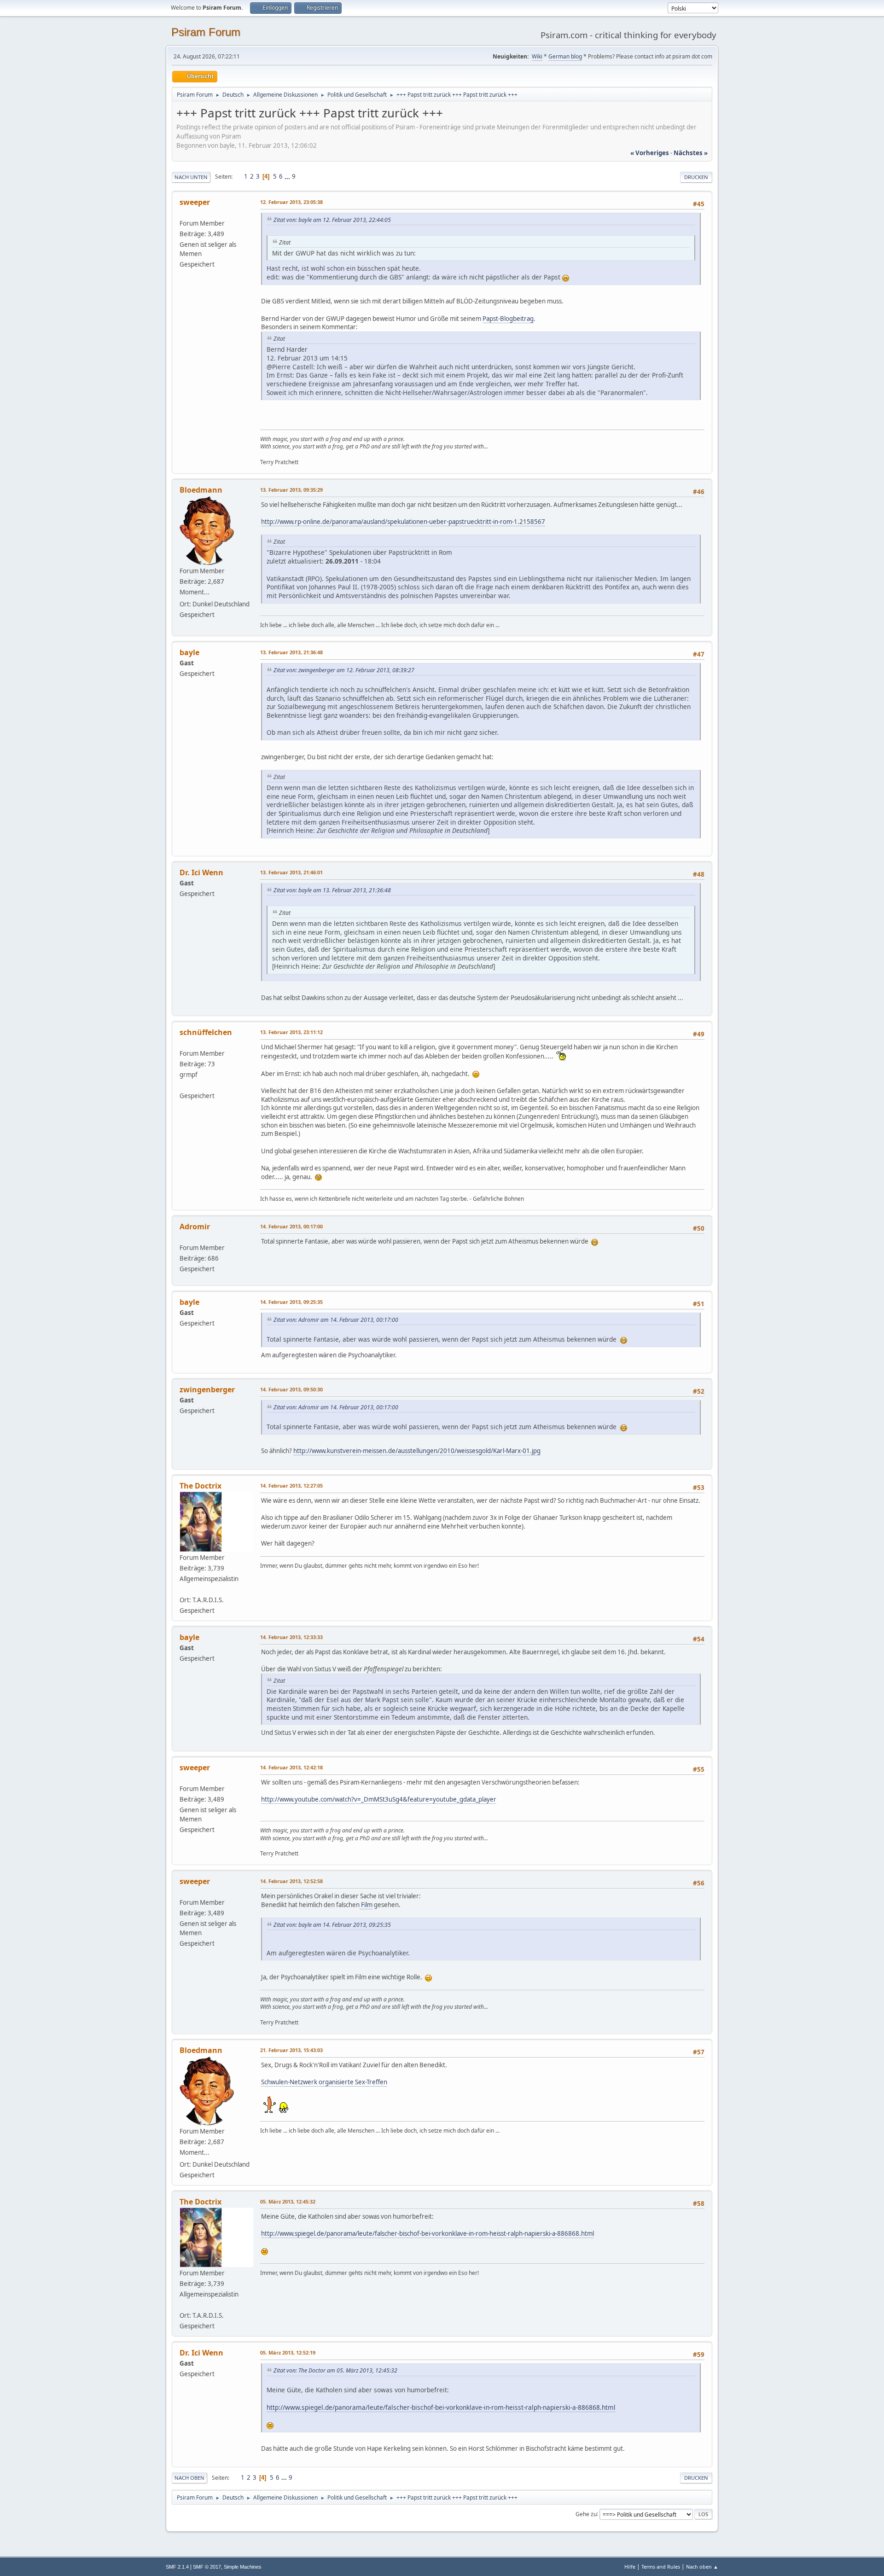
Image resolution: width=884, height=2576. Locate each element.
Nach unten (191, 177)
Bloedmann (201, 490)
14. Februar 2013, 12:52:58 (291, 1881)
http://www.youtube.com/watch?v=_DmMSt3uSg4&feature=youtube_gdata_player (379, 1799)
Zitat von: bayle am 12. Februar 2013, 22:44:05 (332, 220)
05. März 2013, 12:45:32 (288, 2201)
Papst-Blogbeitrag (508, 319)
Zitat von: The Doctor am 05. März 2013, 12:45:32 (335, 2370)
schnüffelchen (206, 1032)
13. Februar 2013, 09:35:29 (291, 490)
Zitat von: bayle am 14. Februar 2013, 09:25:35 (332, 1925)
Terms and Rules (661, 2567)
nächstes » (691, 153)
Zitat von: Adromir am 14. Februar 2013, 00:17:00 (336, 1320)
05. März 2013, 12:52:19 (288, 2352)
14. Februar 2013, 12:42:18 (291, 1767)
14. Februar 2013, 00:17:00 (291, 1226)
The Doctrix (201, 1486)
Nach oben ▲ (702, 2567)
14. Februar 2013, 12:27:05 (291, 1486)
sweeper (195, 202)
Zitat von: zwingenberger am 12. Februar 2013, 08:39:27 (344, 670)
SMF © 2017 (207, 2567)
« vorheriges (650, 153)
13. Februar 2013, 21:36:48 (291, 652)
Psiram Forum (206, 32)
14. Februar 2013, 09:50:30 (291, 1389)
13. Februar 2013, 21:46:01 (291, 872)
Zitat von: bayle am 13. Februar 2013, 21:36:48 (332, 890)
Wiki (537, 56)
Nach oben (189, 2478)
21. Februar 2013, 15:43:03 (291, 2050)
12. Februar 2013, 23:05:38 (291, 202)
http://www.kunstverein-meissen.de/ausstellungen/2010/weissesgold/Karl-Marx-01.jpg (417, 1451)
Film (366, 1905)
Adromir (195, 1227)
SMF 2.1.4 (177, 2567)
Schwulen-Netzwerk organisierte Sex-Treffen (324, 2082)
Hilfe (630, 2567)
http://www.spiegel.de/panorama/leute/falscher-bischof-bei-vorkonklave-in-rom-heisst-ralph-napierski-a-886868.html (427, 2233)
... (288, 176)
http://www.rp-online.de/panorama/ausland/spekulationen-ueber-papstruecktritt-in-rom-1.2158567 (403, 522)
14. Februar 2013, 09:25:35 (291, 1302)
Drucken (696, 177)
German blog (565, 56)
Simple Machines (243, 2567)
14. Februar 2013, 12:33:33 (291, 1637)
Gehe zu (586, 2514)
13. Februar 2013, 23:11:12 (291, 1032)
